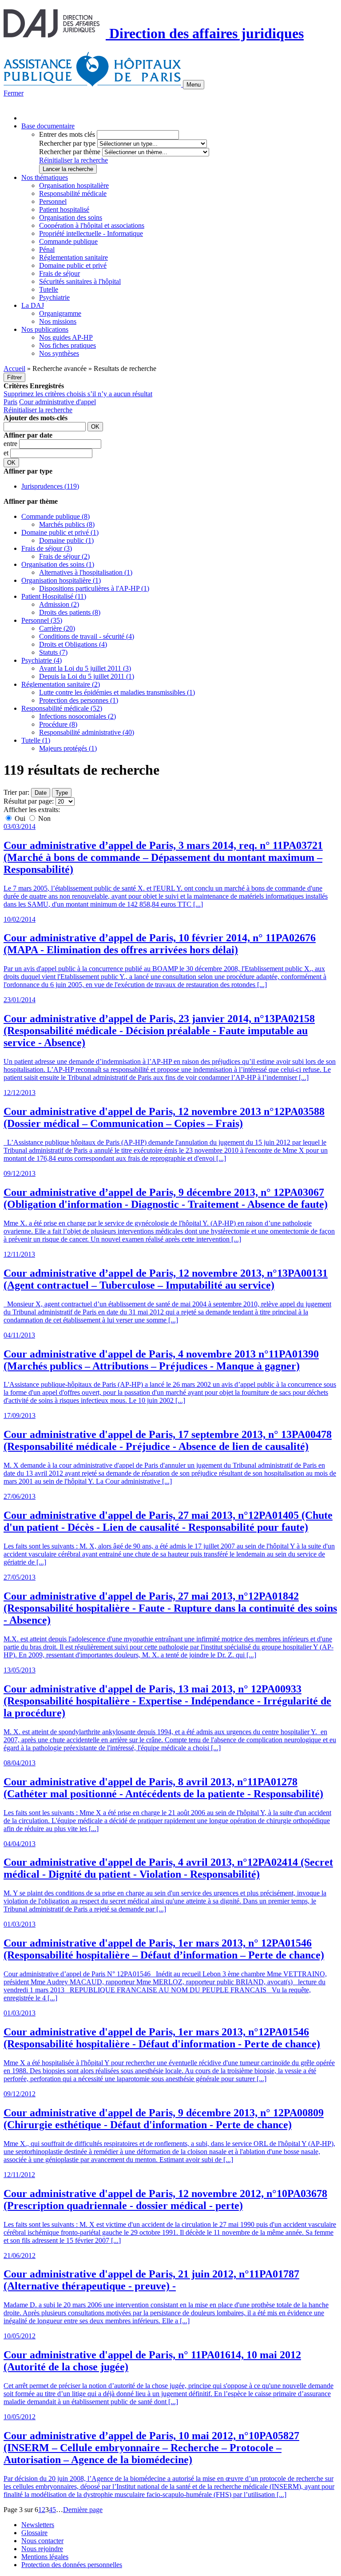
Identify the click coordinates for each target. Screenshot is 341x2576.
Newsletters (38, 2525)
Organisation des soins (71, 217)
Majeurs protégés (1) (68, 748)
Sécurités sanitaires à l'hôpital (80, 281)
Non (44, 818)
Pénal (47, 249)
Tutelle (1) (36, 740)
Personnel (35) (42, 620)
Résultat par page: (29, 801)
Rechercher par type (67, 143)
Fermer (14, 93)
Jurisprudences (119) (50, 486)
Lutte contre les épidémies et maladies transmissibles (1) (117, 692)
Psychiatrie (54, 297)
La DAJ (33, 305)
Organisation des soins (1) (58, 564)
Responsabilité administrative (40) (87, 732)
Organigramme (60, 313)
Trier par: (16, 792)
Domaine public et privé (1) (60, 532)
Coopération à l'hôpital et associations (92, 225)
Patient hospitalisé (64, 209)
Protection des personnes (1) (79, 700)
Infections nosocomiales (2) (77, 716)
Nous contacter (42, 2541)
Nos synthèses (59, 353)
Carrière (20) (57, 628)
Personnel (53, 201)
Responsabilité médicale (73, 193)
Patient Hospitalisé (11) (54, 596)
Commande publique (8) (56, 516)
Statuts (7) (53, 652)
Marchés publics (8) (67, 524)
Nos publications (45, 329)
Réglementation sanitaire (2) (61, 684)
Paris (10, 402)
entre (11, 444)
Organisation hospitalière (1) (61, 580)
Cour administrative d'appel (57, 402)
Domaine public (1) (66, 540)
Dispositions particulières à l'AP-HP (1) (94, 588)
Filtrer (14, 377)
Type (62, 793)
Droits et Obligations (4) (73, 644)
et (7, 453)
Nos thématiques (45, 177)
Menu (194, 85)
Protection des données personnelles (72, 2565)
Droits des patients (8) (70, 612)
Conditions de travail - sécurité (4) (87, 636)
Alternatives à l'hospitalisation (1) (86, 572)
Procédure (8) (58, 724)
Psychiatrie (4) (42, 660)
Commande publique (68, 241)
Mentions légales (45, 2557)
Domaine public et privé (73, 265)
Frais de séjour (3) (47, 548)
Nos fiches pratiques (67, 345)
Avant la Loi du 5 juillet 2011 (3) (85, 668)
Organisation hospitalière (74, 185)
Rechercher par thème (70, 152)
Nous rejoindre (42, 2549)
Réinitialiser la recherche (73, 160)
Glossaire (34, 2533)
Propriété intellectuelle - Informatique (91, 233)
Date (41, 793)
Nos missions (58, 321)
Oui (20, 818)
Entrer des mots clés (67, 134)
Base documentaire (48, 126)
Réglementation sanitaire (73, 257)
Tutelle (49, 289)
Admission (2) (59, 604)
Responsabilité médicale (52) (62, 708)
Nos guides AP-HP (66, 337)
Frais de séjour (59, 273)
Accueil (14, 368)
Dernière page (83, 2510)
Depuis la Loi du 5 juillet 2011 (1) (87, 676)
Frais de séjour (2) (64, 556)
